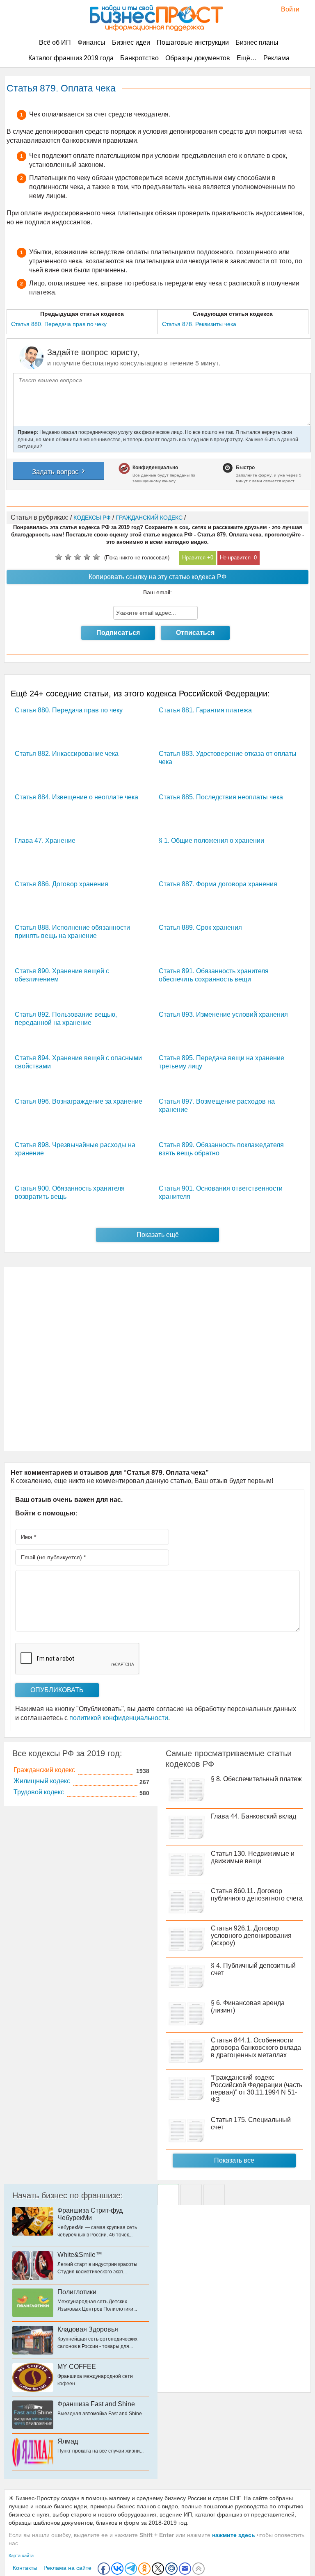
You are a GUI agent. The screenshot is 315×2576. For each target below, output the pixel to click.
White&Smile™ (80, 2255)
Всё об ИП (55, 42)
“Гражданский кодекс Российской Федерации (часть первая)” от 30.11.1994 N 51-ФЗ (257, 2089)
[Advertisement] (157, 1359)
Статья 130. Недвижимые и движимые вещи (253, 1857)
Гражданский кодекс (44, 1770)
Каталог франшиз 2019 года (71, 58)
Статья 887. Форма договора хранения (218, 884)
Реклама (276, 58)
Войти (286, 9)
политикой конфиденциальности (119, 1718)
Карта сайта (21, 2555)
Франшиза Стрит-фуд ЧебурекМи (90, 2214)
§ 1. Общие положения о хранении (211, 841)
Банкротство (139, 58)
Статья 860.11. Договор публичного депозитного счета (257, 1895)
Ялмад (68, 2441)
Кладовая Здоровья (88, 2329)
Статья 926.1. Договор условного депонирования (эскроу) (251, 1936)
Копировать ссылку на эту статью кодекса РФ (157, 577)
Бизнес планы (257, 42)
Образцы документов (198, 58)
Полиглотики (77, 2292)
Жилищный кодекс (42, 1781)
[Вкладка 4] (214, 2195)
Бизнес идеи (131, 42)
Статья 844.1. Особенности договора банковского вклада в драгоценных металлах (256, 2048)
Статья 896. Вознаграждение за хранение (79, 1101)
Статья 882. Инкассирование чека (67, 754)
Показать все (234, 2160)
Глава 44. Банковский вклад (253, 1816)
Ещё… (247, 58)
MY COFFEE (77, 2367)
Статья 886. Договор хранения (62, 884)
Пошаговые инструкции (193, 42)
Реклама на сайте (67, 2568)
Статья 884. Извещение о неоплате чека (76, 797)
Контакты (25, 2568)
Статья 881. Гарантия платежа (205, 710)
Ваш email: (157, 592)
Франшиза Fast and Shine (96, 2404)
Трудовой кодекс (39, 1792)
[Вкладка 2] (191, 2195)
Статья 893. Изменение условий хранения (223, 1014)
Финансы (91, 42)
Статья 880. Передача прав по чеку (69, 710)
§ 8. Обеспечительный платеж (256, 1779)
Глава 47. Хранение (45, 841)
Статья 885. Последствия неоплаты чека (221, 797)
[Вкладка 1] (168, 2195)
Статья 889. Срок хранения (200, 927)
